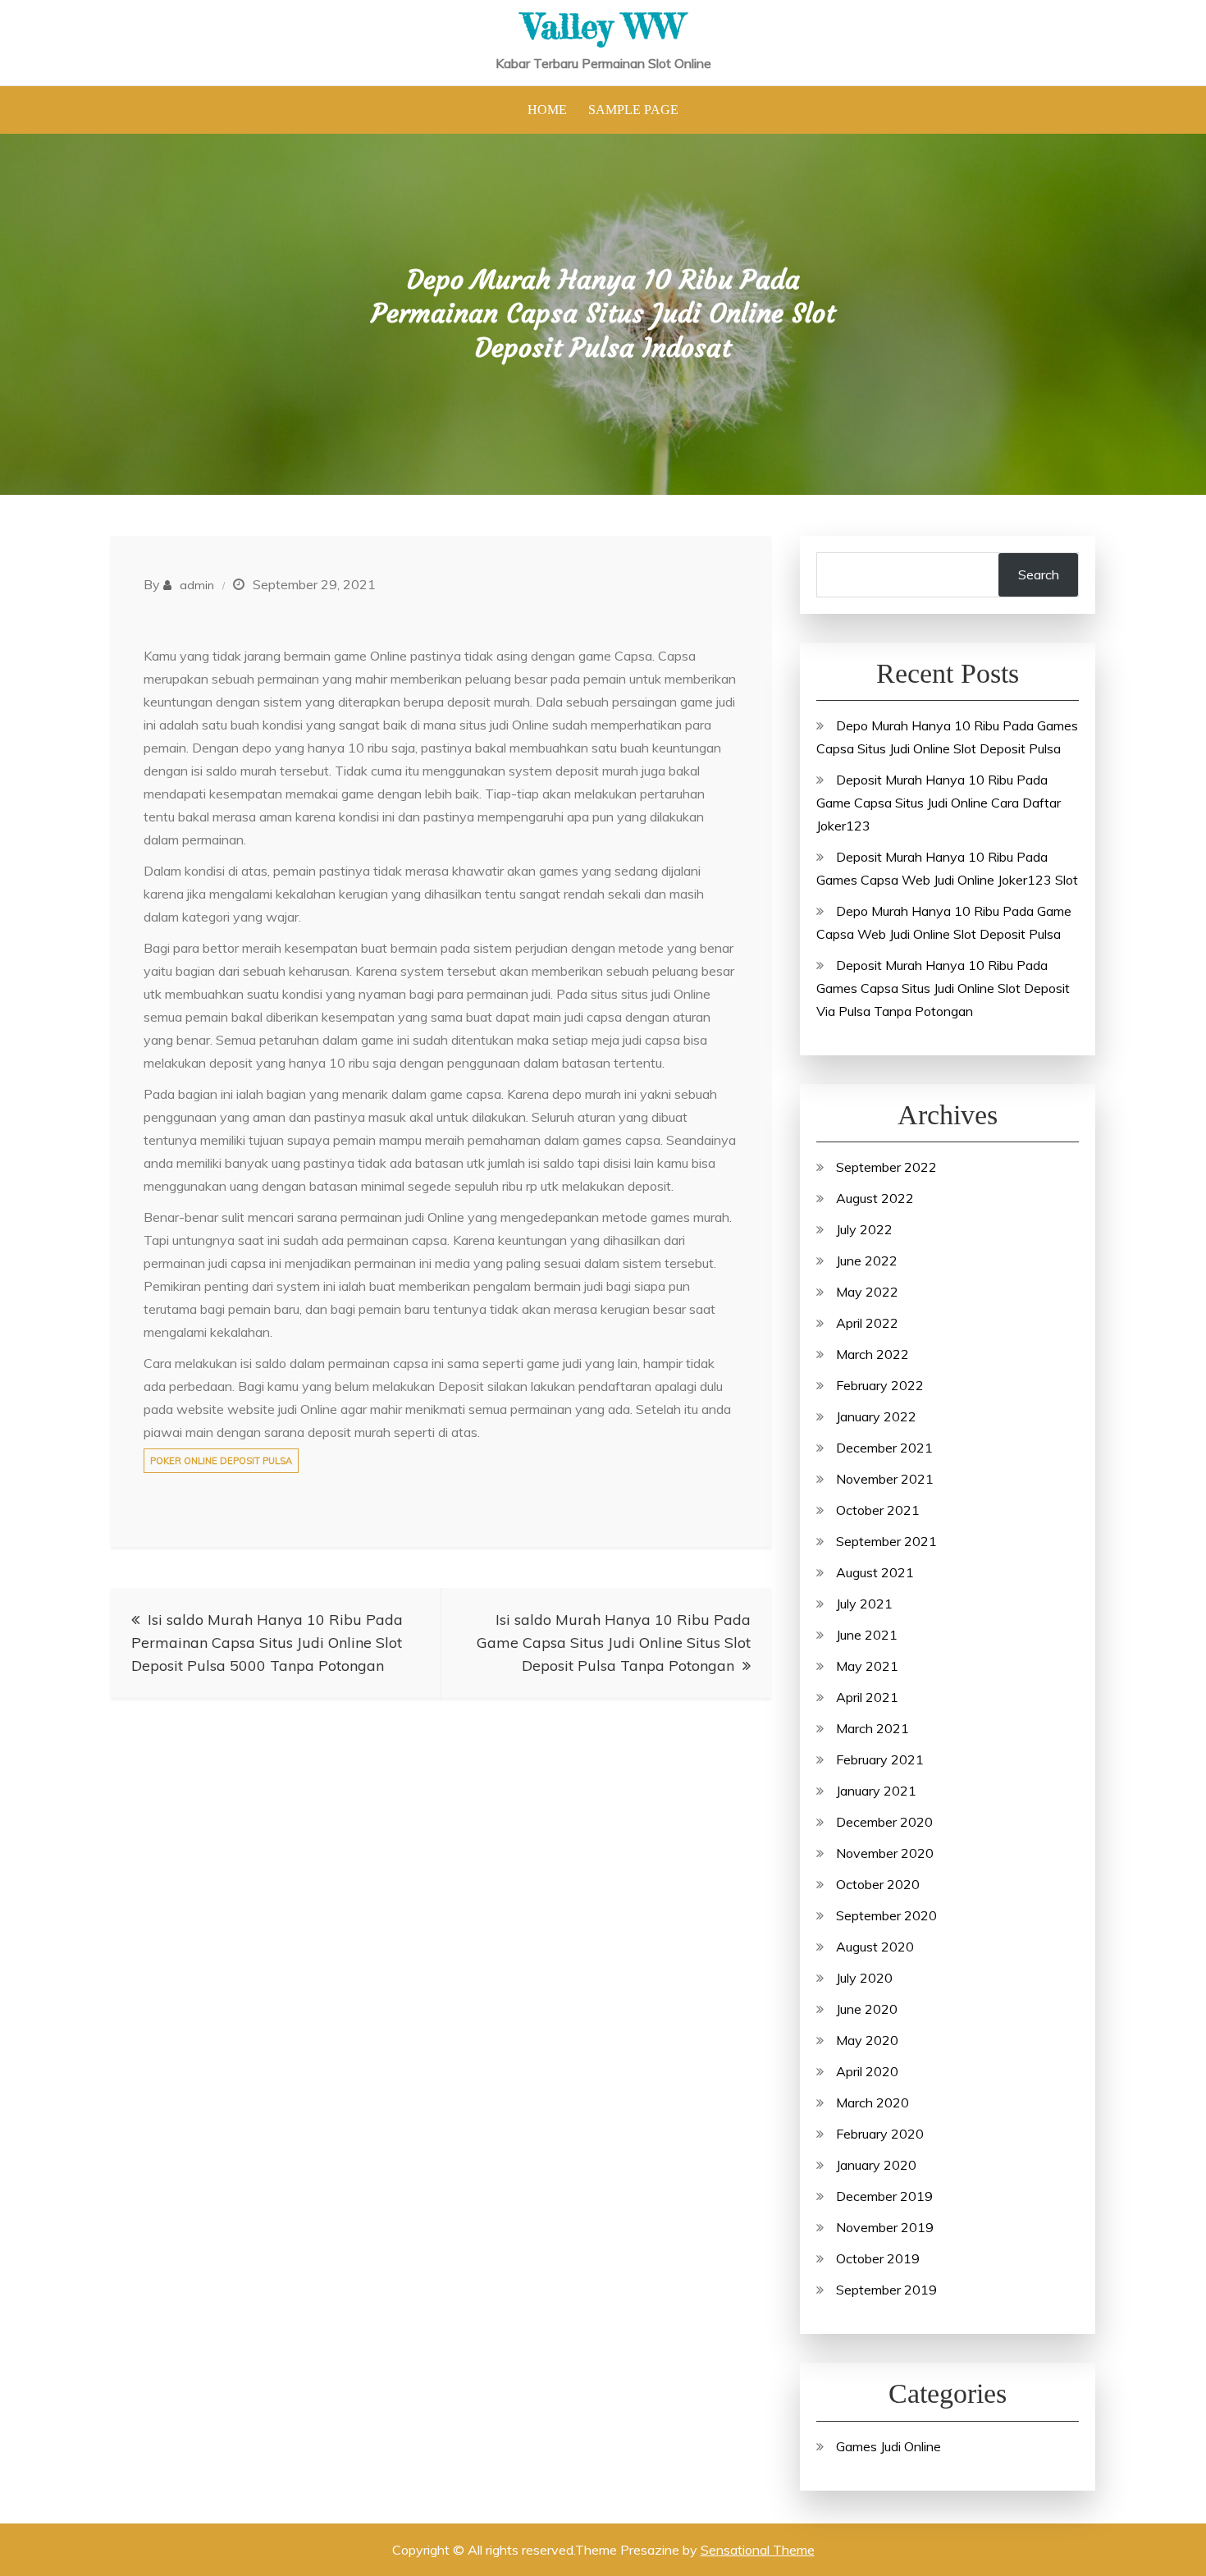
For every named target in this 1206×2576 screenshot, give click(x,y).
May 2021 (867, 1666)
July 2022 (864, 1229)
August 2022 (875, 1198)
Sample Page (633, 110)
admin (197, 585)
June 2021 (867, 1635)
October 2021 (878, 1510)
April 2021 (867, 1697)
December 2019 (884, 2196)
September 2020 (886, 1915)
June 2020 (867, 2009)
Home (547, 110)
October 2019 (878, 2258)
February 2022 (880, 1385)
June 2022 (867, 1261)
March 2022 (873, 1354)
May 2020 (867, 2040)
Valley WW (603, 26)
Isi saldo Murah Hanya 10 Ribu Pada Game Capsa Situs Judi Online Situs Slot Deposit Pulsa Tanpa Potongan (614, 1643)
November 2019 (885, 2227)
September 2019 (886, 2290)
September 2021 (886, 1541)
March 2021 (873, 1728)
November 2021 (885, 1479)
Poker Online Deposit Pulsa (221, 1461)
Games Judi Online (889, 2446)
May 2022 (867, 1292)
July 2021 (864, 1604)
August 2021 (875, 1572)
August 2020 (875, 1947)
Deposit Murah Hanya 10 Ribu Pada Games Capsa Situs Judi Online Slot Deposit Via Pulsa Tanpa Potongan (943, 988)
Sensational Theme (758, 2550)
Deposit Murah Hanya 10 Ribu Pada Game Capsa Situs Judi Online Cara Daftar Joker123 (939, 803)
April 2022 (867, 1323)
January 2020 (876, 2165)
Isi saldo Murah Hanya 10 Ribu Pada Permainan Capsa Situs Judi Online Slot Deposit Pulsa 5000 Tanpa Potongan (267, 1643)
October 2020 (878, 1884)
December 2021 (884, 1448)
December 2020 (884, 1822)
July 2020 (864, 1978)
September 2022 (886, 1167)
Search (1039, 574)
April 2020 (867, 2071)
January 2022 (876, 1416)
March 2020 (873, 2102)
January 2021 (876, 1791)
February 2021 (880, 1759)
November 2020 (885, 1853)
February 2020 (880, 2134)
